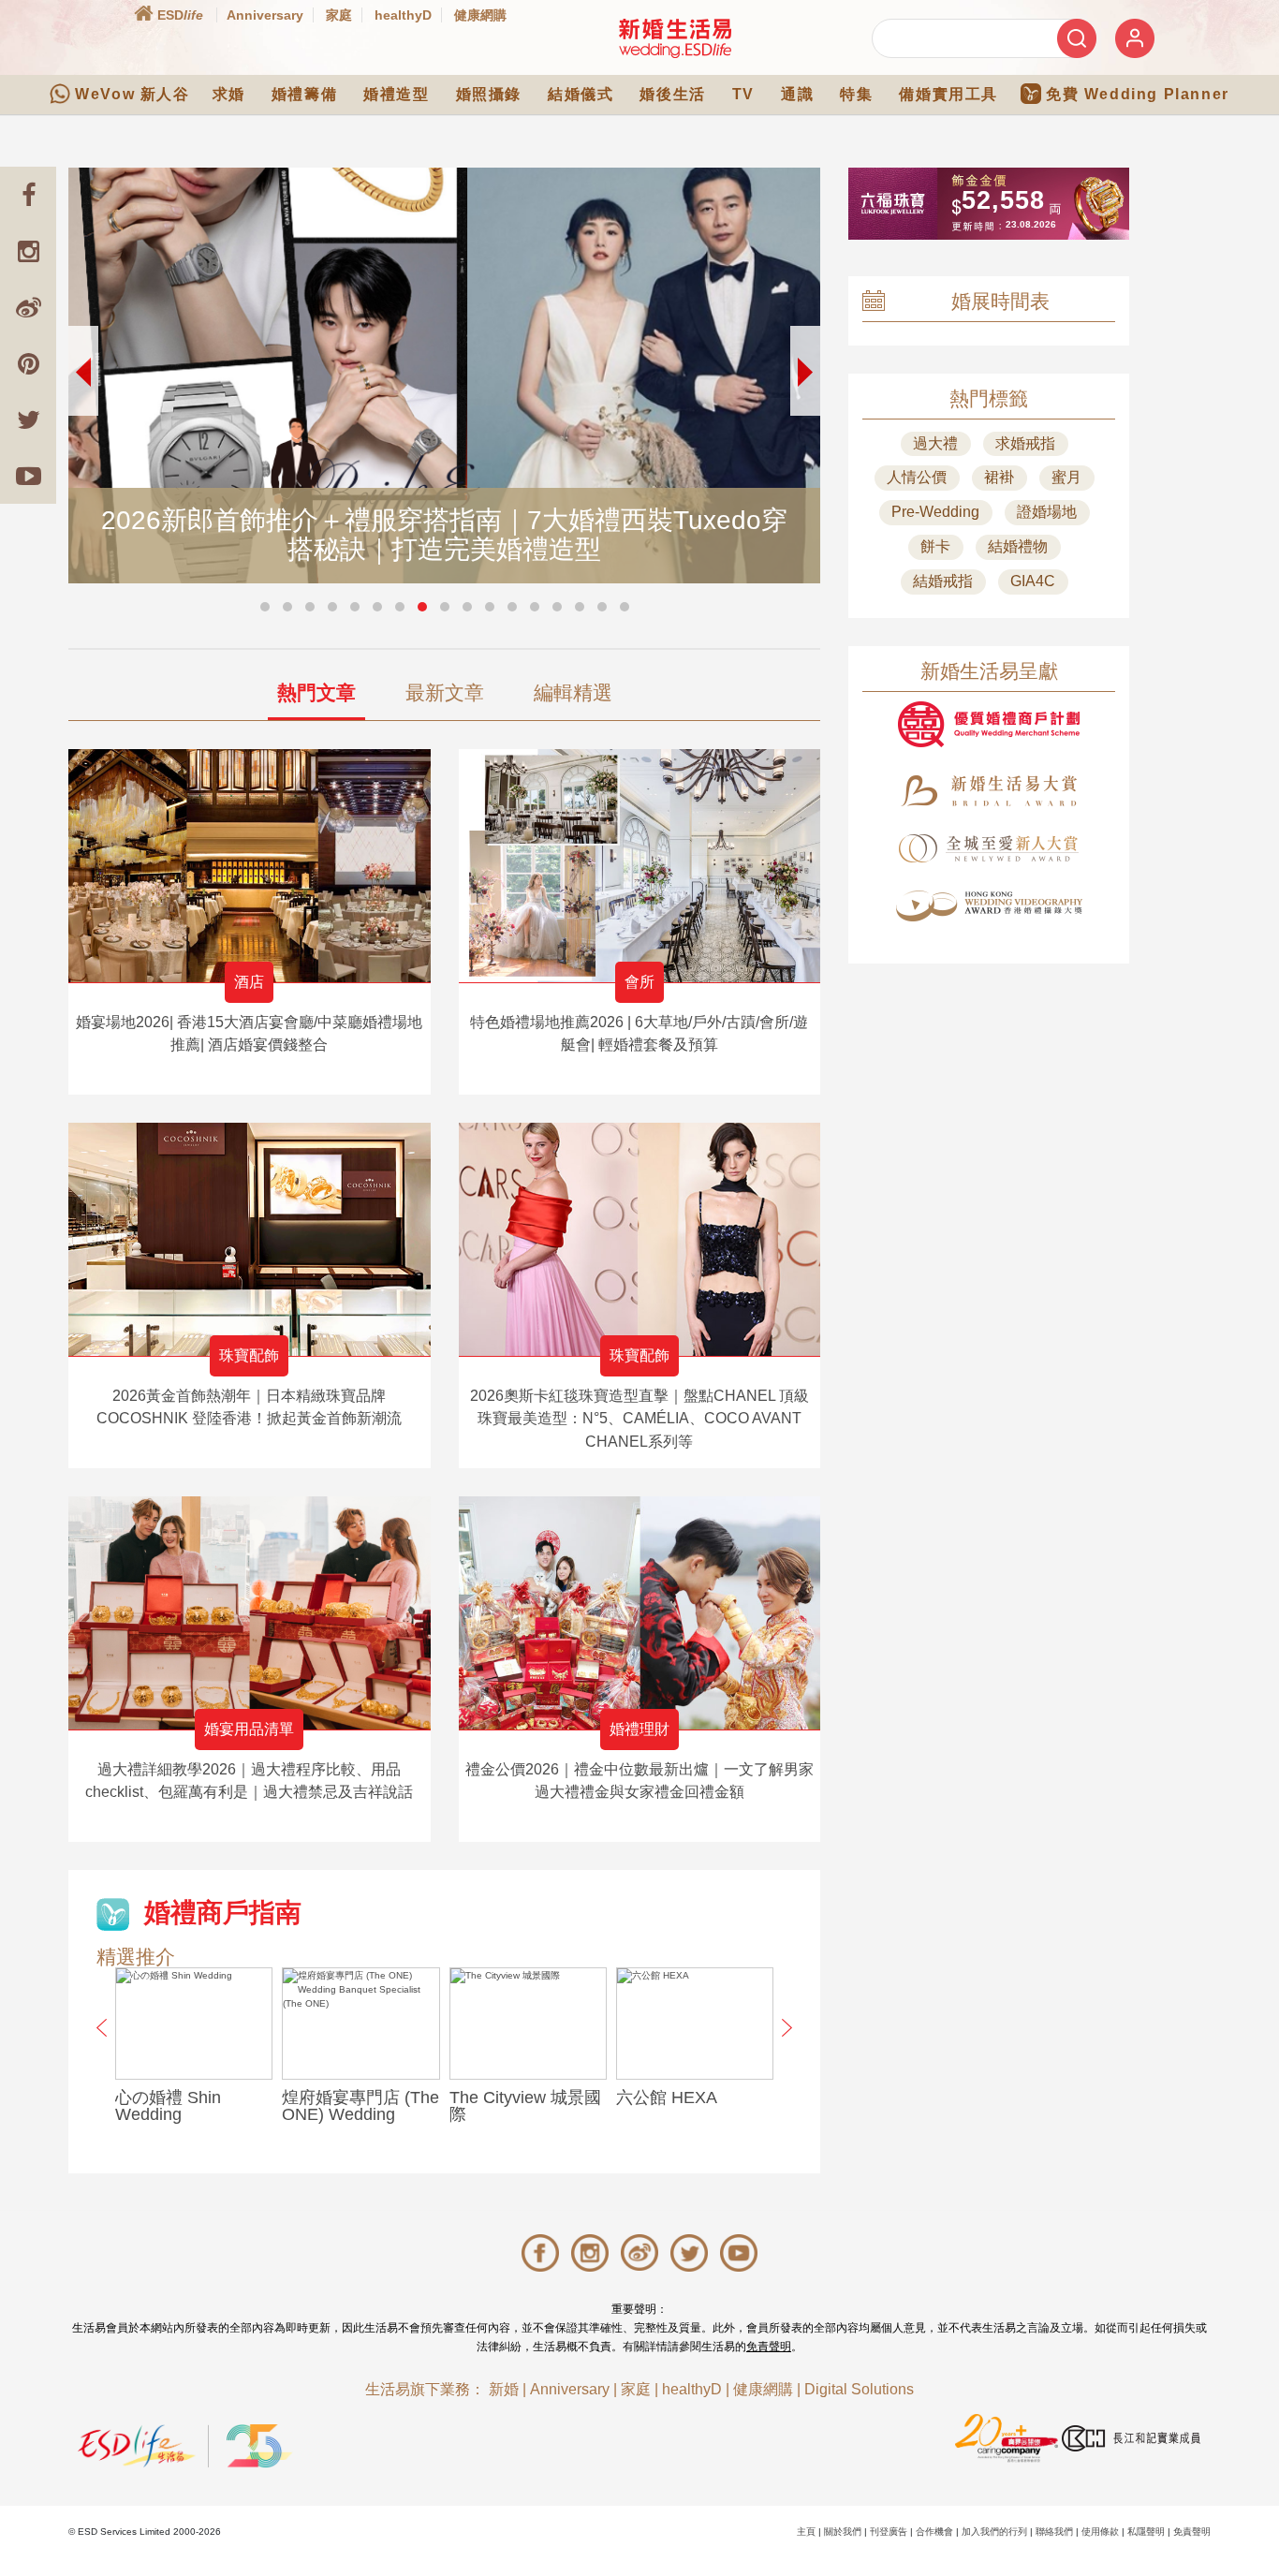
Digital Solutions (859, 2389)
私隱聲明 (1146, 2532)
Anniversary (265, 15)
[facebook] (28, 195)
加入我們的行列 (994, 2532)
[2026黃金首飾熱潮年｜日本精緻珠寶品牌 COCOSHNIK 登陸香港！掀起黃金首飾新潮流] (250, 1239)
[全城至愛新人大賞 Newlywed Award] (989, 848)
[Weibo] (28, 307)
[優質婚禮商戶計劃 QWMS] (989, 724)
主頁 (806, 2532)
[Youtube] (28, 476)
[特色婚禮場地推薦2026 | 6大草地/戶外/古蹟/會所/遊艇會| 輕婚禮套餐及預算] (640, 866)
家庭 (339, 15)
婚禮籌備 (304, 94)
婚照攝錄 (489, 94)
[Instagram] (28, 251)
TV (743, 94)
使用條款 (1100, 2532)
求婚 (229, 94)
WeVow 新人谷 (132, 94)
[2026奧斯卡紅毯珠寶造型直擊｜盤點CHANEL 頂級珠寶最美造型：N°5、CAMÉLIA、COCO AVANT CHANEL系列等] (640, 1239)
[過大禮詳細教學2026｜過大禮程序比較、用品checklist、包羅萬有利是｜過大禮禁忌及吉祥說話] (250, 1613)
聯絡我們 (1054, 2532)
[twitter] (28, 420)
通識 (797, 94)
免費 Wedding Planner (1138, 94)
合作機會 (934, 2532)
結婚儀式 (581, 94)
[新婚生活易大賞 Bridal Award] (989, 791)
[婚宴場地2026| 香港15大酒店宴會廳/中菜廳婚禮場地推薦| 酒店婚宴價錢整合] (250, 866)
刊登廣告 (889, 2532)
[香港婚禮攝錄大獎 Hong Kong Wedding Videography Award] (989, 906)
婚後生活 (672, 94)
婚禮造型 (396, 94)
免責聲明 (769, 2347)
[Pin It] (28, 363)
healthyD (403, 15)
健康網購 (480, 15)
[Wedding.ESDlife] (675, 38)
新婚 (504, 2389)
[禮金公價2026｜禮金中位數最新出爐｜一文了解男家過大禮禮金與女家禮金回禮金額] (640, 1613)
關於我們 (843, 2532)
